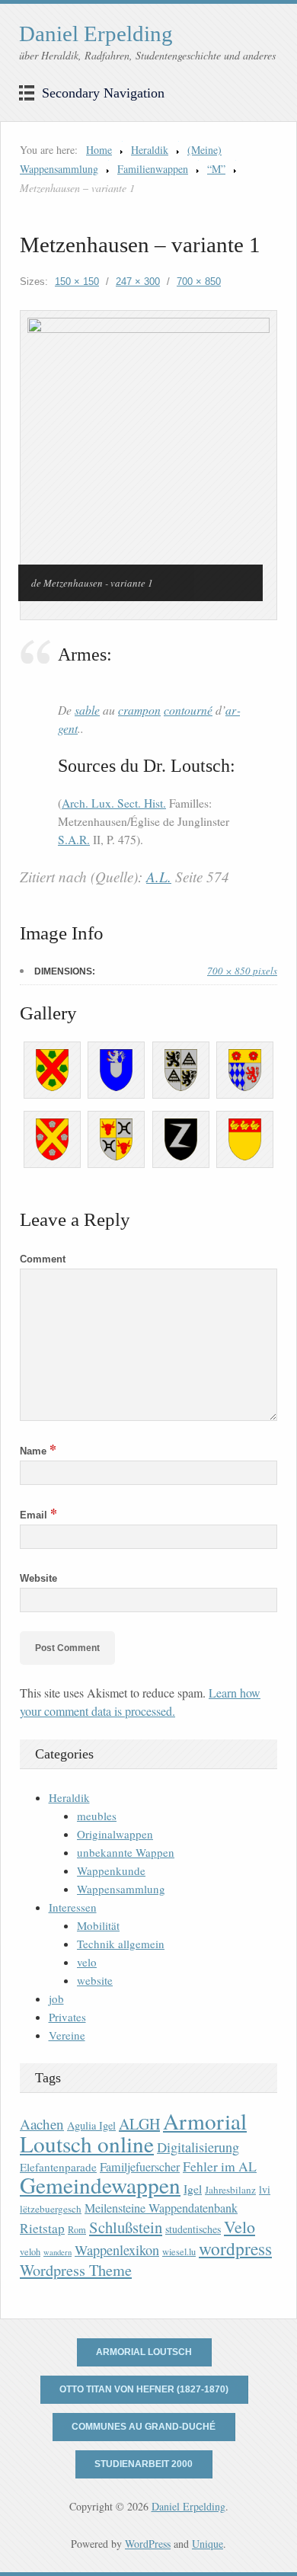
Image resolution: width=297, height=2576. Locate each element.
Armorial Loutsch (144, 2352)
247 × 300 (138, 282)
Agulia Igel (91, 2125)
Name (38, 1451)
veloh (30, 2252)
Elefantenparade (58, 2167)
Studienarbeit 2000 (144, 2464)
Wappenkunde (111, 1870)
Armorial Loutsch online (133, 2132)
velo (87, 1962)
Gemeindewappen (100, 2185)
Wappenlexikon (117, 2250)
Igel (193, 2189)
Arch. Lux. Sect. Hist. (114, 803)
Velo (240, 2227)
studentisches (193, 2229)
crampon (139, 710)
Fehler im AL (220, 2166)
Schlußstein (126, 2227)
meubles (97, 1816)
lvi (265, 2189)
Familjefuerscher (140, 2167)
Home (99, 150)
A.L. (159, 877)
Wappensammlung (121, 1889)
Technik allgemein (121, 1944)
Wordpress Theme (76, 2270)
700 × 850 (199, 282)
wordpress (235, 2248)
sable (87, 710)
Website (38, 1578)
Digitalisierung (198, 2147)
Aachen (42, 2124)
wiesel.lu (179, 2252)
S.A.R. (74, 840)
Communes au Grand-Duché (144, 2427)
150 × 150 (77, 282)
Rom (77, 2230)
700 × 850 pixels (242, 971)
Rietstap (42, 2228)
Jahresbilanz (230, 2190)
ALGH (139, 2124)
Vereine (67, 2035)
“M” (216, 169)
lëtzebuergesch (51, 2209)
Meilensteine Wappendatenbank (161, 2208)
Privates (67, 2017)
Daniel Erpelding (96, 34)
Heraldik (150, 150)
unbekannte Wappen (126, 1852)
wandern (57, 2252)
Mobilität (98, 1925)
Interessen (73, 1907)
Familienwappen (153, 169)
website (95, 1980)
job (56, 1998)
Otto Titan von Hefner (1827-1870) (144, 2389)
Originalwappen (115, 1834)
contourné (188, 710)
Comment (43, 1259)
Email (38, 1515)
